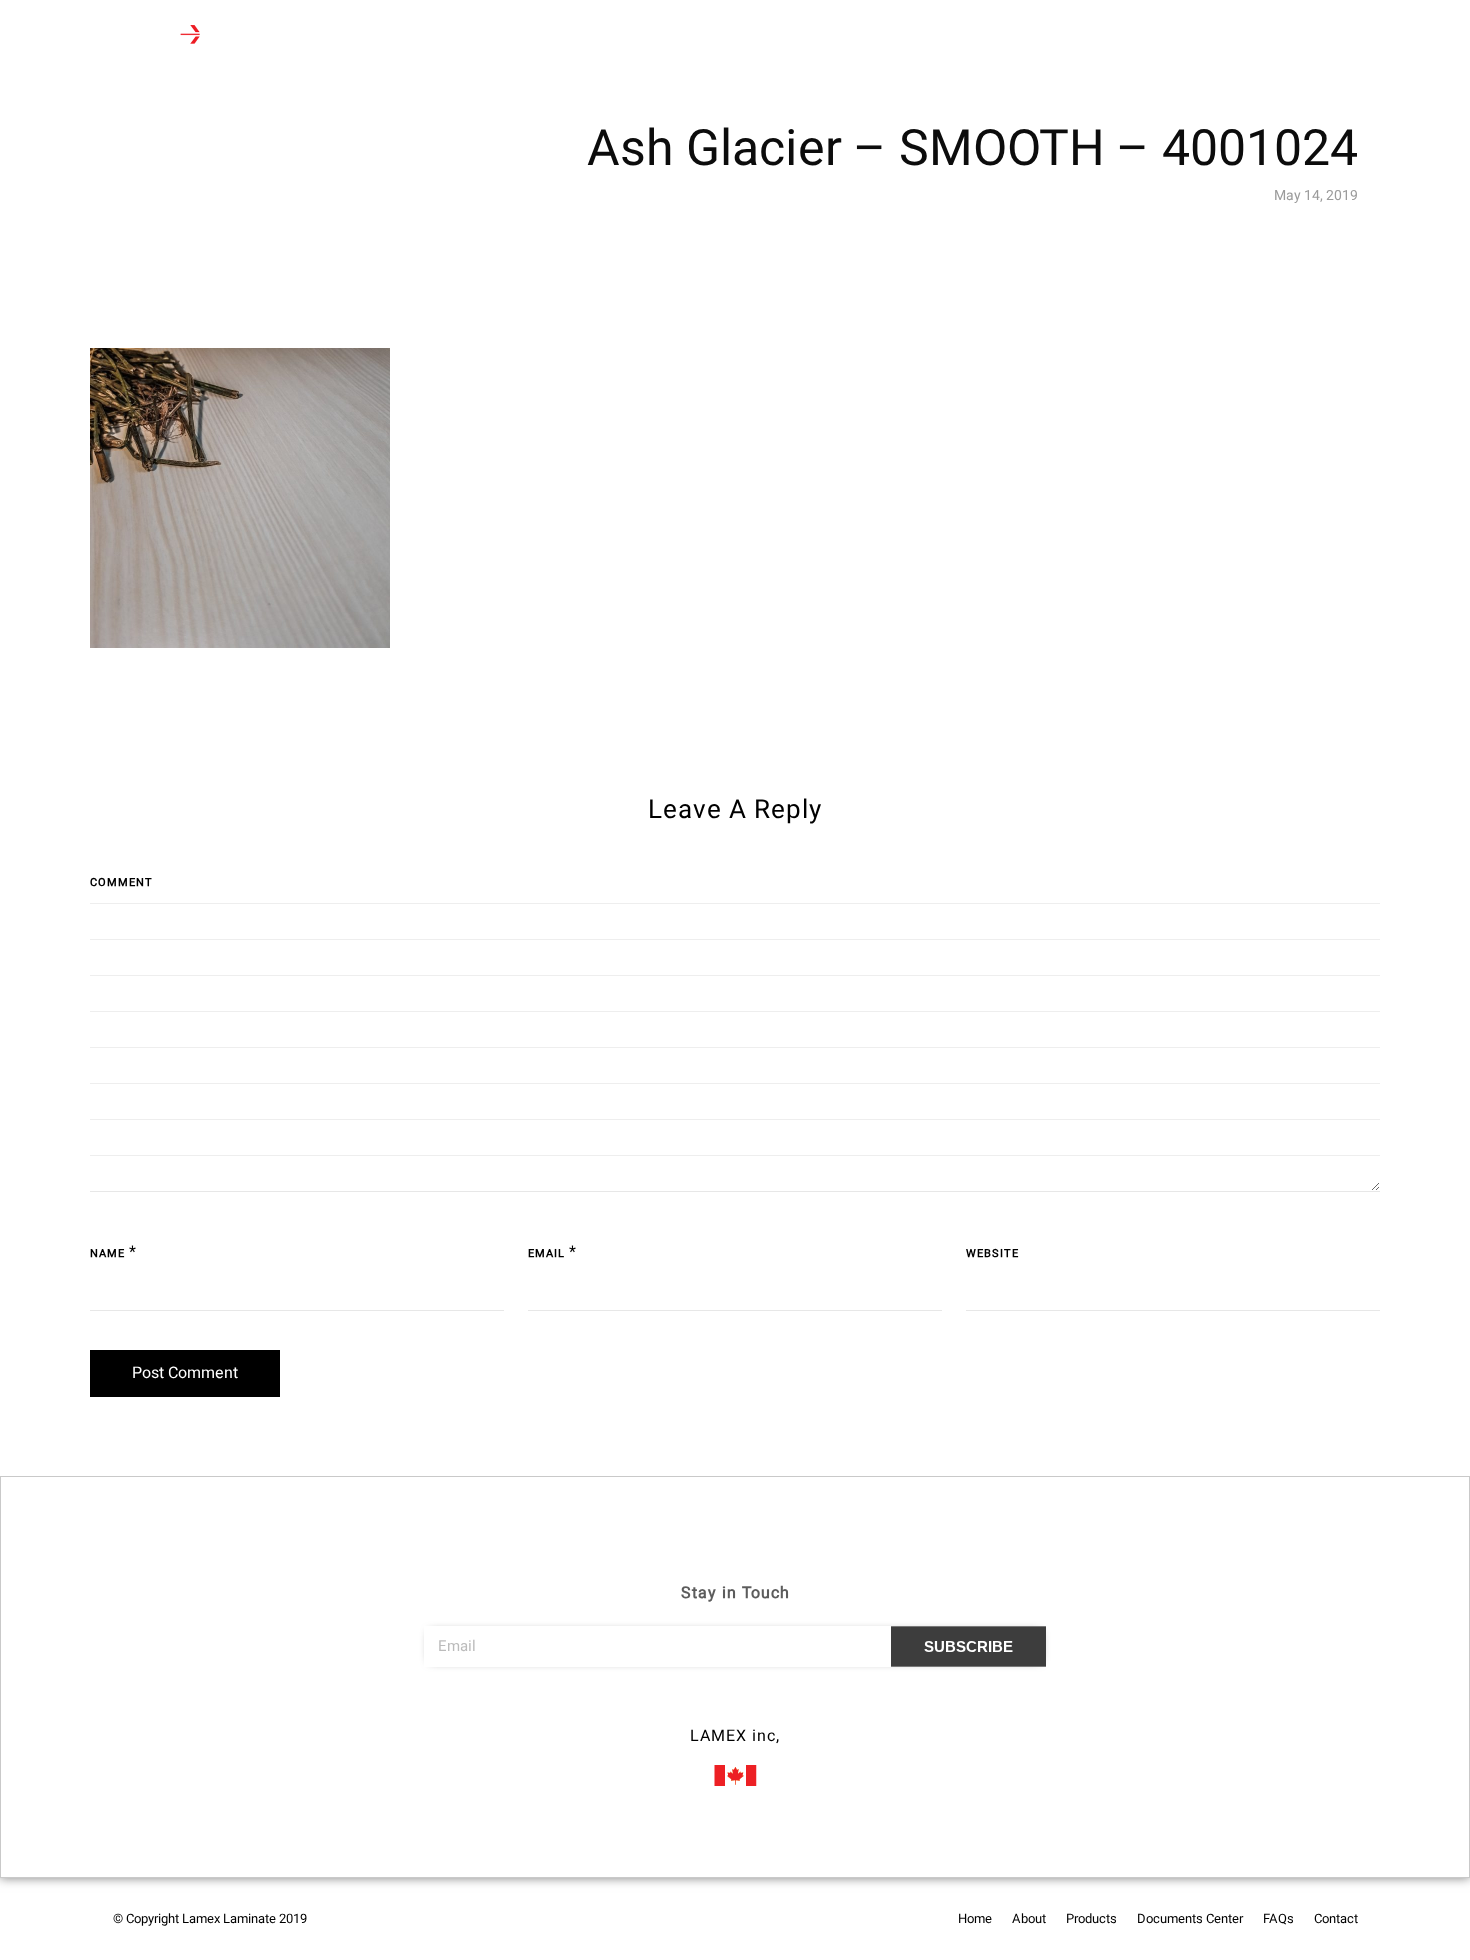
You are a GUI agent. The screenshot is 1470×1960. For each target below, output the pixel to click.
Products (444, 36)
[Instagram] (735, 1708)
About (367, 36)
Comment (121, 882)
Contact (751, 36)
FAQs (679, 36)
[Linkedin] (772, 1708)
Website (992, 1253)
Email (546, 1253)
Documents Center (575, 36)
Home (299, 36)
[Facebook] (698, 1708)
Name (107, 1253)
